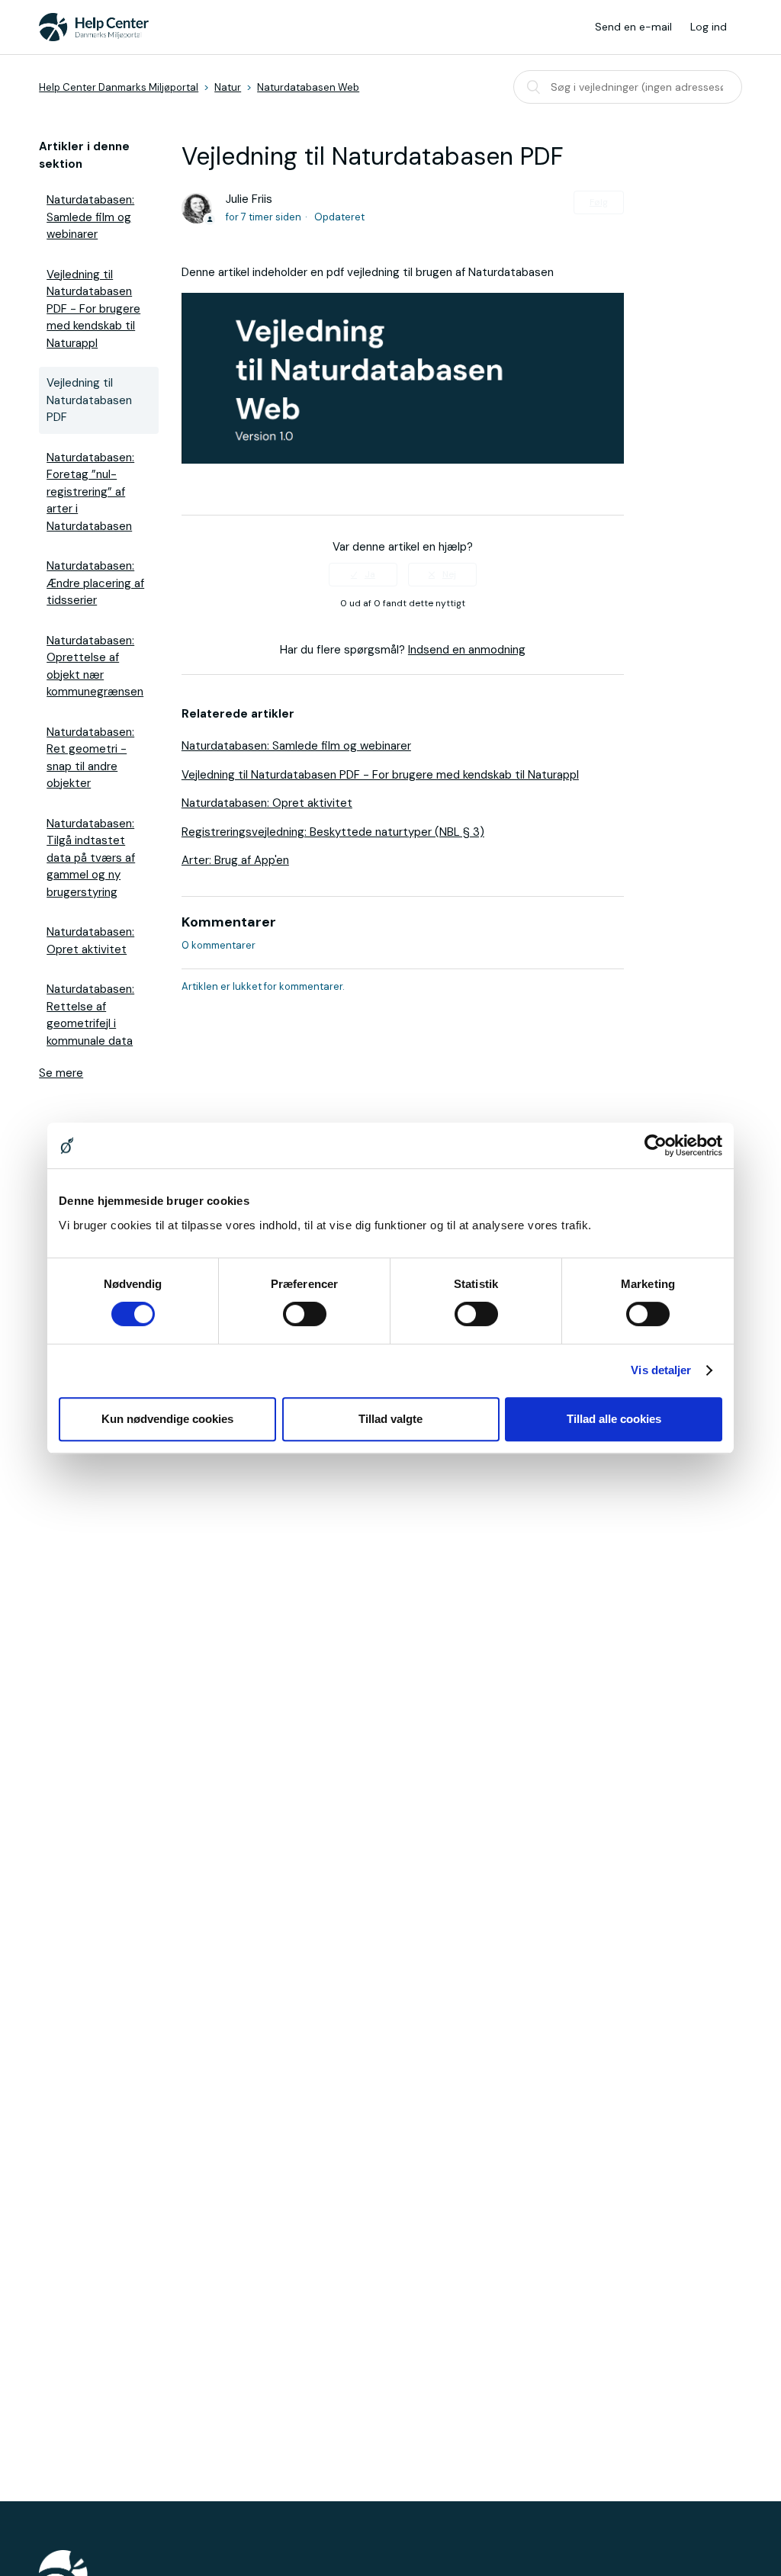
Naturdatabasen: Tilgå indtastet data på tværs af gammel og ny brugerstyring (91, 858)
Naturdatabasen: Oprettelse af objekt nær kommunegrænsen (95, 666)
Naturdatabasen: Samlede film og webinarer (90, 217)
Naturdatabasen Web (308, 87)
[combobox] (628, 87)
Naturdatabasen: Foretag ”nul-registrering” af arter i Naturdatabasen (90, 492)
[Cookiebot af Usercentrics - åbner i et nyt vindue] (656, 1145)
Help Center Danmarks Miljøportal (119, 87)
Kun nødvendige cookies (167, 1419)
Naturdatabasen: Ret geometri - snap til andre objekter (90, 758)
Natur (228, 87)
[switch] (305, 1314)
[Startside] (94, 27)
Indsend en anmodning (467, 650)
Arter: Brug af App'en (235, 860)
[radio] (363, 574)
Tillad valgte (390, 1419)
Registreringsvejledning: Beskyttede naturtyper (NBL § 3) (333, 832)
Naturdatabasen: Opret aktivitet (90, 941)
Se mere (61, 1073)
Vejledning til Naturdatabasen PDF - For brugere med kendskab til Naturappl (93, 309)
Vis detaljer (661, 1370)
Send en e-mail (633, 27)
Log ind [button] (709, 27)
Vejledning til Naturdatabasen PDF (89, 400)
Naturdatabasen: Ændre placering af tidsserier (95, 583)
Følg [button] (599, 202)
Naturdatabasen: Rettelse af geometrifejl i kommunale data (90, 1015)
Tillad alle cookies (614, 1419)
